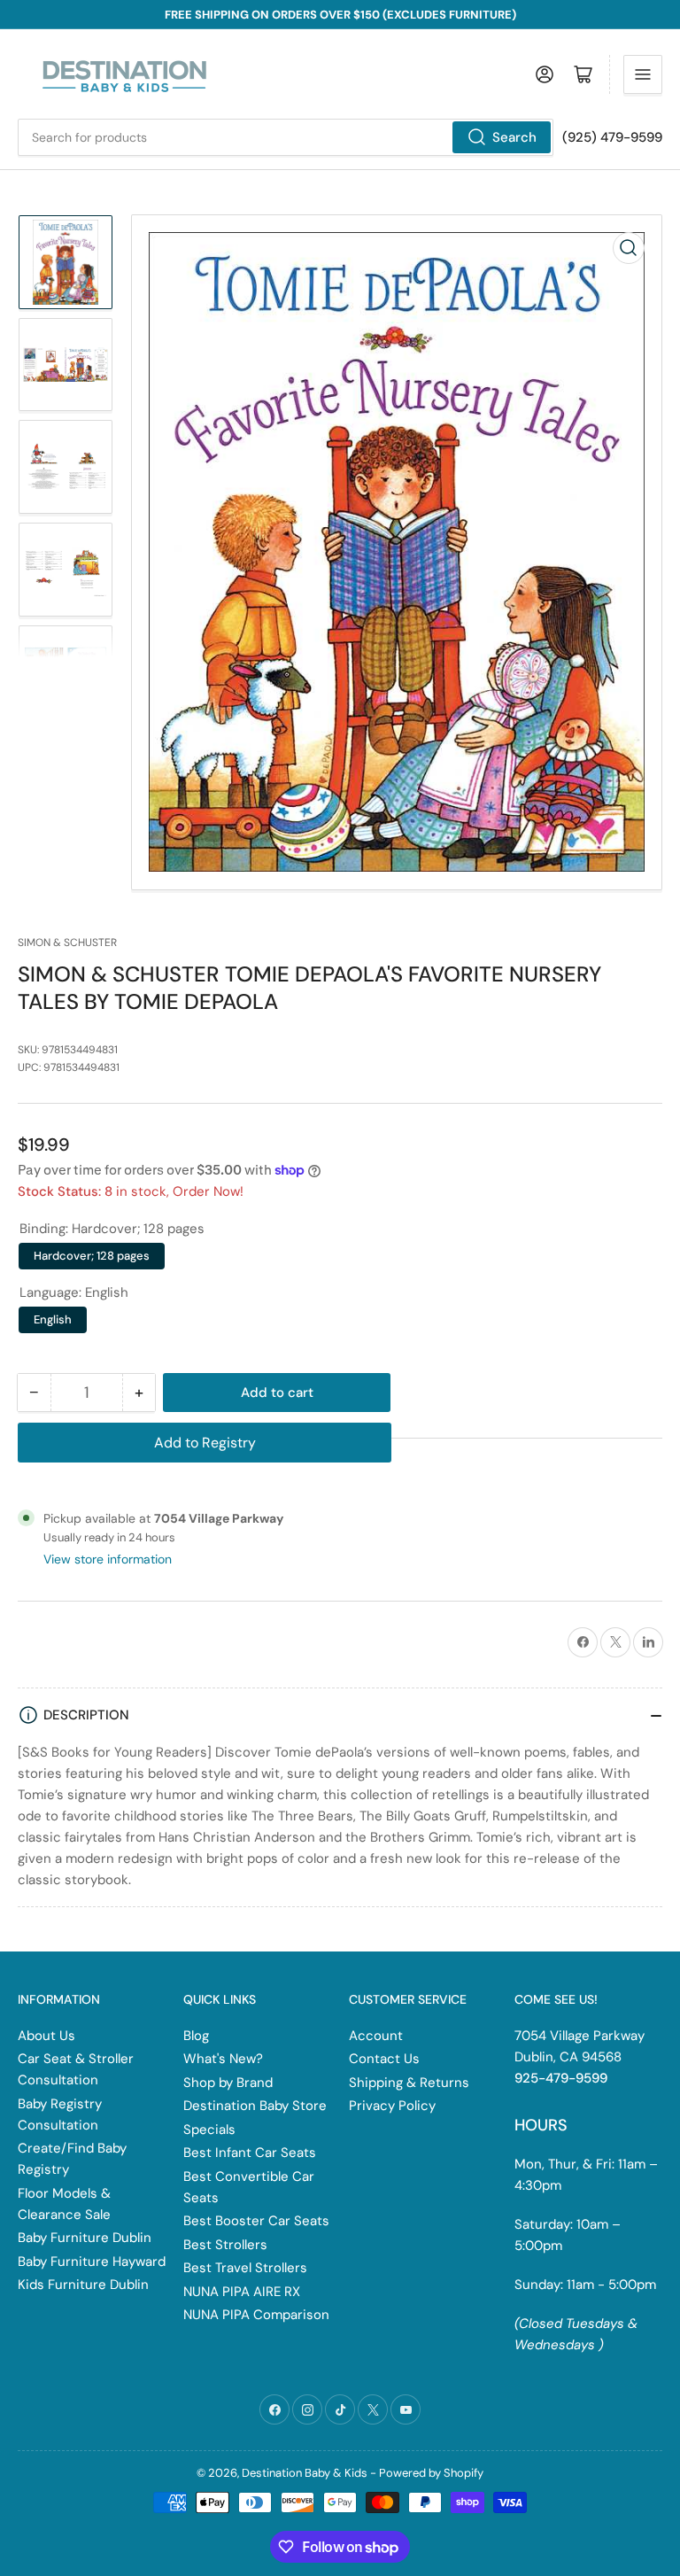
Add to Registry (205, 1443)
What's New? (223, 2059)
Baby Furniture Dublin (85, 2238)
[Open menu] (643, 74)
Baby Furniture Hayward (92, 2262)
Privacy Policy (392, 2106)
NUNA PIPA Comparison (256, 2315)
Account (376, 2036)
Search (514, 137)
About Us (46, 2036)
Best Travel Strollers (245, 2268)
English (53, 1319)
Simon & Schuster (67, 943)
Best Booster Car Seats (256, 2221)
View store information (108, 1559)
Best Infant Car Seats (250, 2153)
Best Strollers (225, 2245)
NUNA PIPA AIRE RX (242, 2292)
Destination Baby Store (255, 2106)
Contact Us (384, 2059)
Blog (196, 2036)
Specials (209, 2130)
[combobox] (286, 137)
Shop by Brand (228, 2083)
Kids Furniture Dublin (83, 2285)
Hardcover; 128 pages (92, 1256)
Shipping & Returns (409, 2083)
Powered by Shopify (431, 2473)
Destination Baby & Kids (305, 2473)
